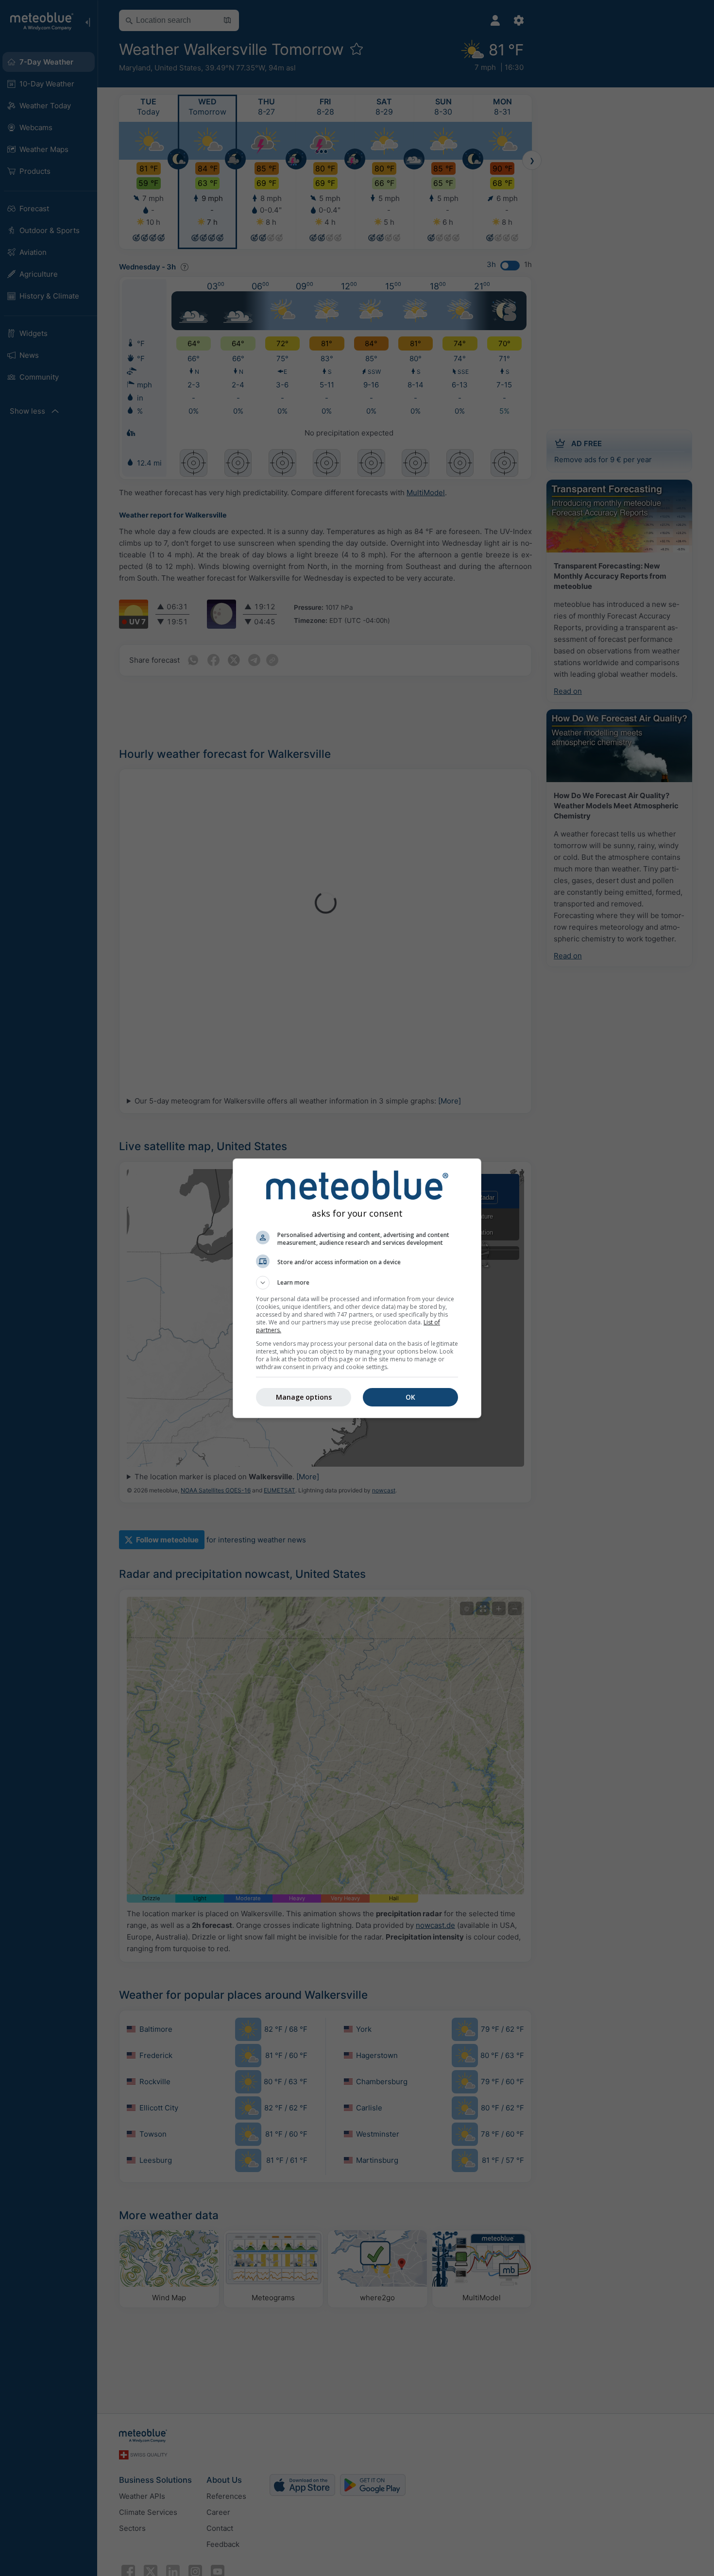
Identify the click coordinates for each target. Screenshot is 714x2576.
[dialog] (357, 1288)
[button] (357, 1283)
